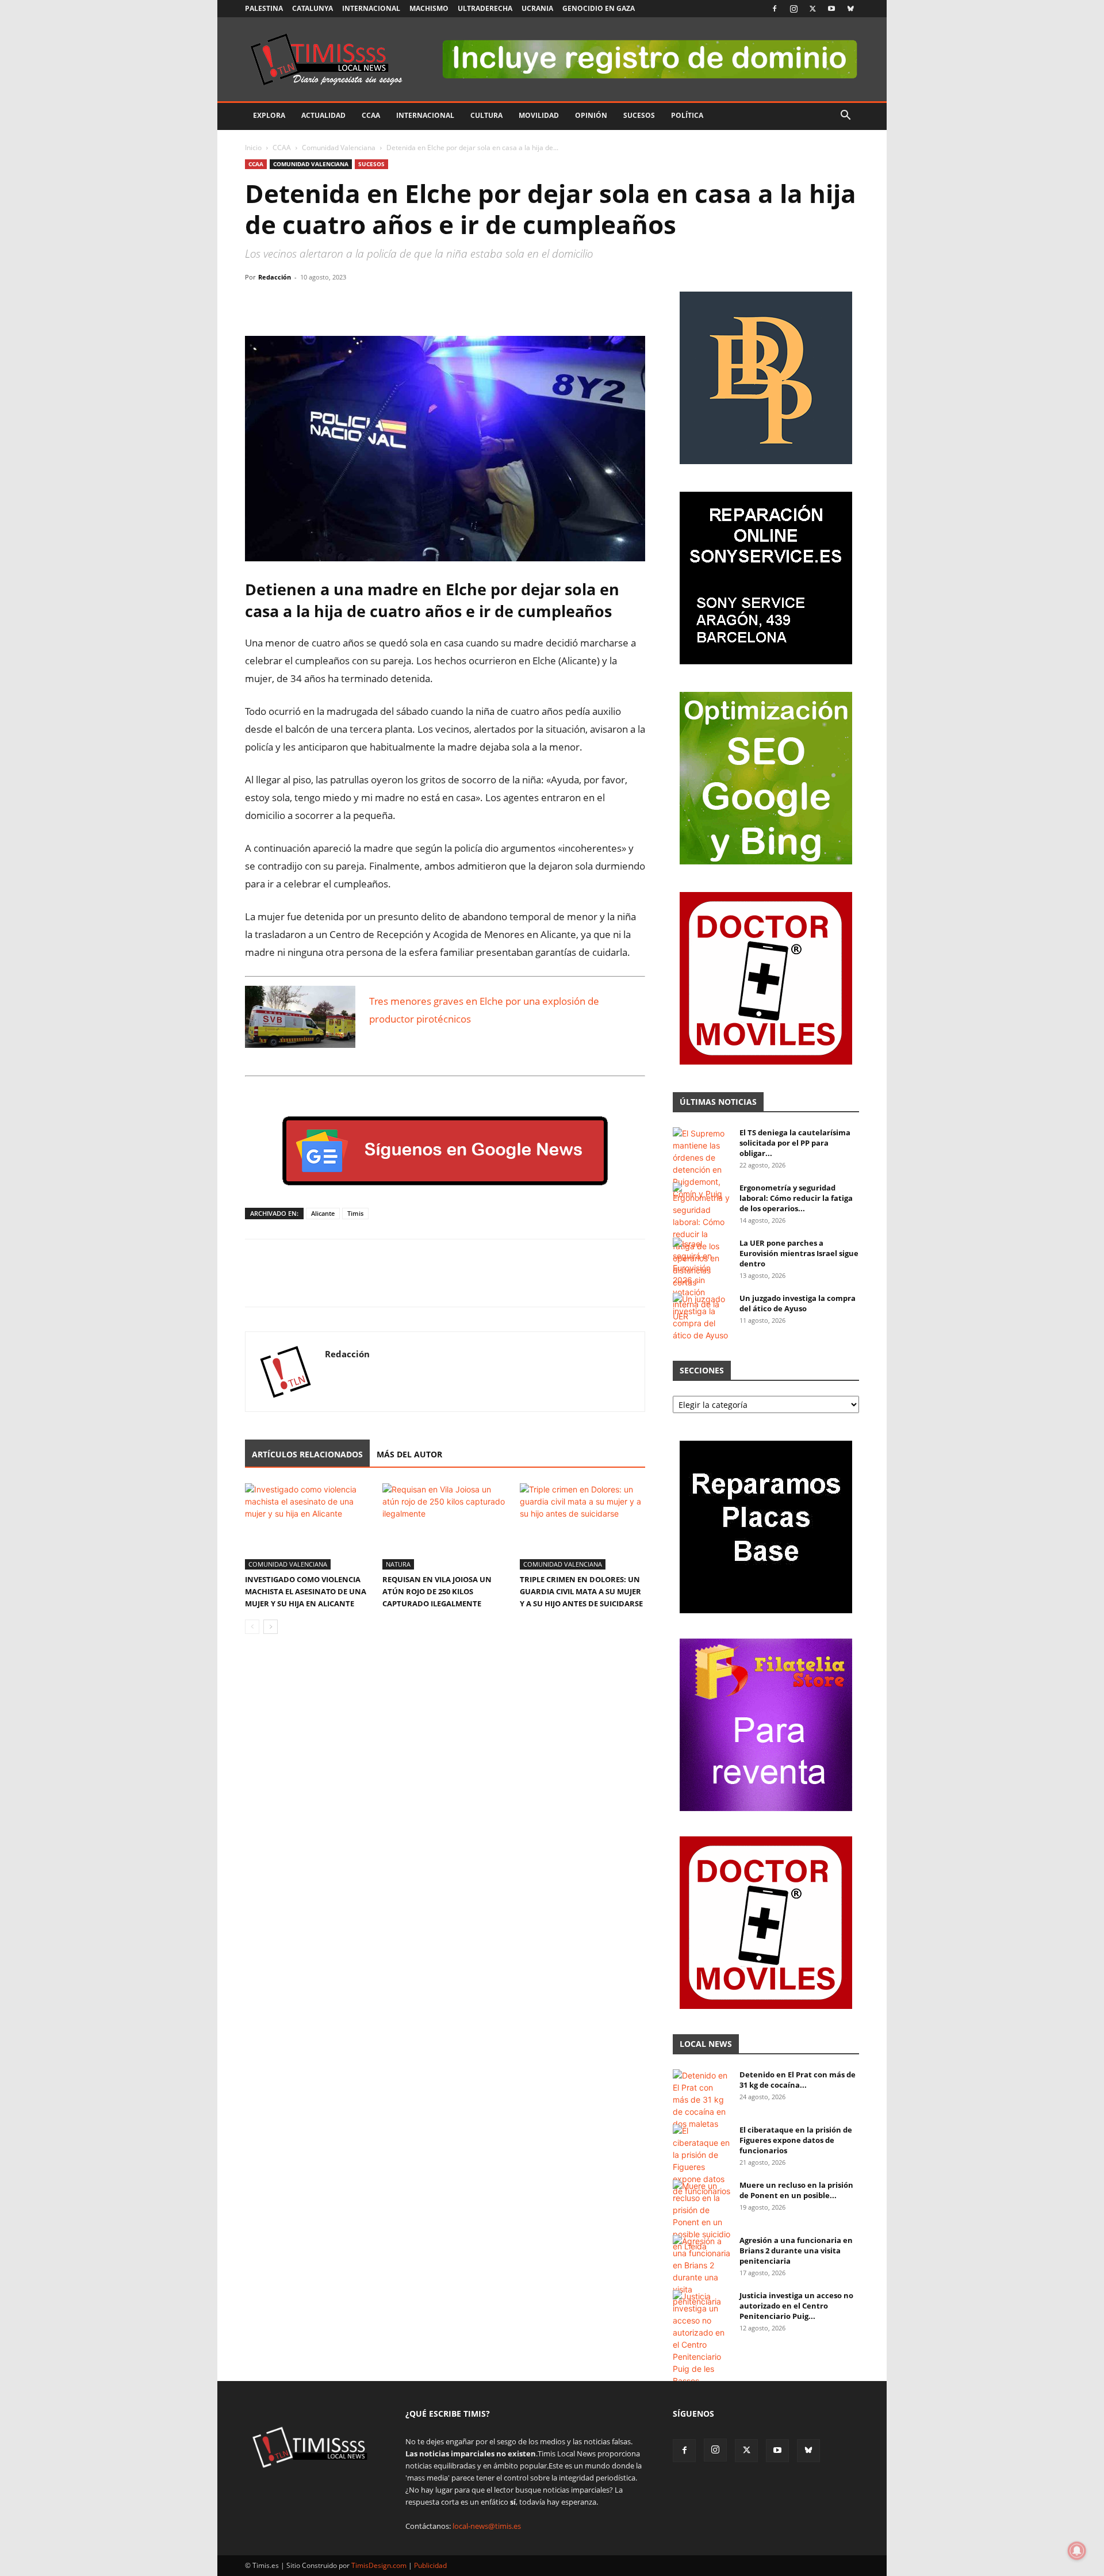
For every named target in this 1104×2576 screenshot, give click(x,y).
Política (687, 115)
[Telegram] (336, 303)
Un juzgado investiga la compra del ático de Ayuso (798, 1303)
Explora (269, 115)
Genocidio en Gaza (599, 8)
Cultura (486, 115)
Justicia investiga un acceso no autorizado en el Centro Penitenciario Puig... (796, 2306)
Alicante (323, 1213)
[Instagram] (793, 9)
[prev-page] (252, 1627)
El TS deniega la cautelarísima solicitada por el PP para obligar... (795, 1143)
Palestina (264, 8)
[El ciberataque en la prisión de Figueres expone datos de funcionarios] (701, 2161)
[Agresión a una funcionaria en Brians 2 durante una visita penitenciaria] (701, 2271)
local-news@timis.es (487, 2526)
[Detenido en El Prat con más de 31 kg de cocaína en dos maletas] (701, 2100)
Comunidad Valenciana (339, 148)
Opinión (591, 115)
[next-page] (271, 1627)
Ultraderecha (485, 8)
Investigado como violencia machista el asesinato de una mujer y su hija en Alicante (306, 1591)
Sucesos (639, 115)
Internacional (371, 8)
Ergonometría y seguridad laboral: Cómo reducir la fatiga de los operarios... (796, 1198)
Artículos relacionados (307, 1454)
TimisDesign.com (380, 2565)
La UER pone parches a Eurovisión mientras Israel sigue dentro (799, 1253)
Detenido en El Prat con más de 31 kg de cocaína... (798, 2080)
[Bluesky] (850, 9)
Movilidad (539, 115)
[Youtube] (831, 9)
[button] (845, 116)
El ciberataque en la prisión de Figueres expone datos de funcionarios (796, 2140)
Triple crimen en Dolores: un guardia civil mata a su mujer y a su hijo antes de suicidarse (581, 1591)
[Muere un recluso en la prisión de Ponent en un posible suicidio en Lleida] (701, 2216)
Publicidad (430, 2565)
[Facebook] (775, 9)
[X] (812, 9)
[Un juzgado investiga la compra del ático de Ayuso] (701, 1317)
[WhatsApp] (309, 303)
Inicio (253, 148)
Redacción (275, 277)
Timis (355, 1213)
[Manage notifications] (1077, 2551)
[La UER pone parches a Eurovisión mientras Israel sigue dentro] (701, 1280)
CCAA (371, 115)
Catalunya (313, 8)
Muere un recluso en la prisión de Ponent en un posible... (796, 2190)
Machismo (429, 8)
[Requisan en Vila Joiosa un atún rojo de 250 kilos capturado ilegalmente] (445, 1526)
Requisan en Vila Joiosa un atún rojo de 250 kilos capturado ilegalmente (437, 1591)
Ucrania (537, 8)
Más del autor (409, 1454)
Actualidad (323, 115)
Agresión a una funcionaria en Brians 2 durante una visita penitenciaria (796, 2250)
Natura (398, 1564)
